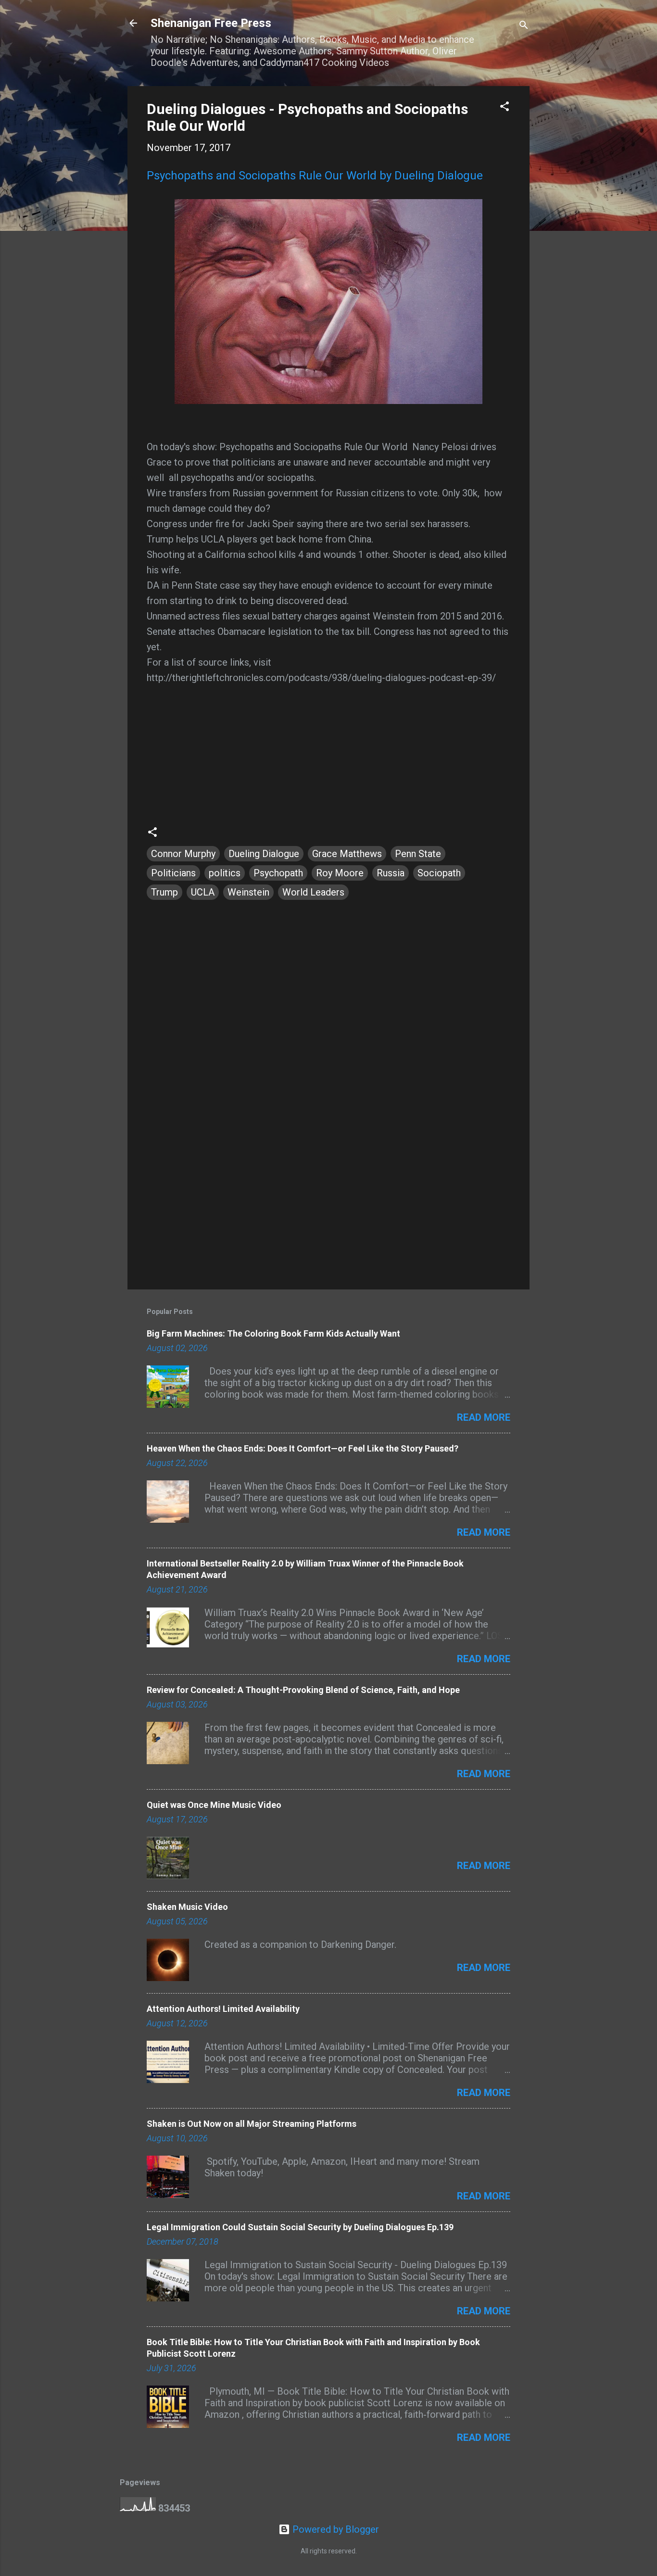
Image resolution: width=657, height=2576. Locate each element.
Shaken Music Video (187, 1907)
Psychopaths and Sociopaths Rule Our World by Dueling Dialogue (315, 176)
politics (225, 873)
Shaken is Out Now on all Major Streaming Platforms (252, 2124)
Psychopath (278, 873)
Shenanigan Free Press (211, 23)
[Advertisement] (328, 1200)
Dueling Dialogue (264, 854)
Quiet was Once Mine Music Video (214, 1805)
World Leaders (313, 892)
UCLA (203, 892)
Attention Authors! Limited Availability (223, 2009)
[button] (505, 107)
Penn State (418, 854)
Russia (391, 873)
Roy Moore (340, 873)
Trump (164, 892)
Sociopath (439, 873)
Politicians (173, 873)
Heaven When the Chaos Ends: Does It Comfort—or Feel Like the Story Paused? (303, 1448)
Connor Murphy (183, 854)
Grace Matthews (347, 854)
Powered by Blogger (335, 2529)
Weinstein (248, 892)
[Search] (524, 26)
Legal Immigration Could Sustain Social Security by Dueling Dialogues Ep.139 (300, 2227)
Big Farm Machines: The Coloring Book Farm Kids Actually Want (273, 1333)
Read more (484, 1417)
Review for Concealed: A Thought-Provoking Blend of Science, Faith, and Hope (303, 1690)
